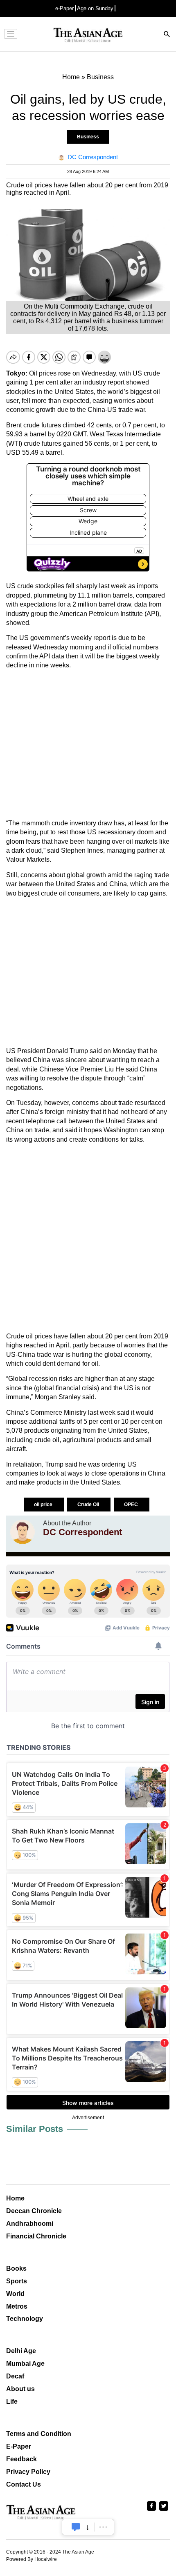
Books (16, 2268)
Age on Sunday (95, 8)
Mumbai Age (25, 2364)
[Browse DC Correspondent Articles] (23, 1532)
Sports (17, 2281)
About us (20, 2389)
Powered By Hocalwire (32, 2559)
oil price (44, 1505)
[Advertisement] (88, 745)
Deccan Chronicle (34, 2211)
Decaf (15, 2376)
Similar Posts (35, 2129)
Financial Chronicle (36, 2236)
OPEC (132, 1505)
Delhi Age (21, 2351)
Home (15, 2198)
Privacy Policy (28, 2472)
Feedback (21, 2459)
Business (88, 137)
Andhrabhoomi (30, 2224)
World (15, 2294)
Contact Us (24, 2484)
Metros (17, 2306)
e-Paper (64, 8)
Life (12, 2402)
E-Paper (19, 2446)
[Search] (167, 35)
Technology (25, 2319)
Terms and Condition (39, 2434)
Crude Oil (89, 1505)
